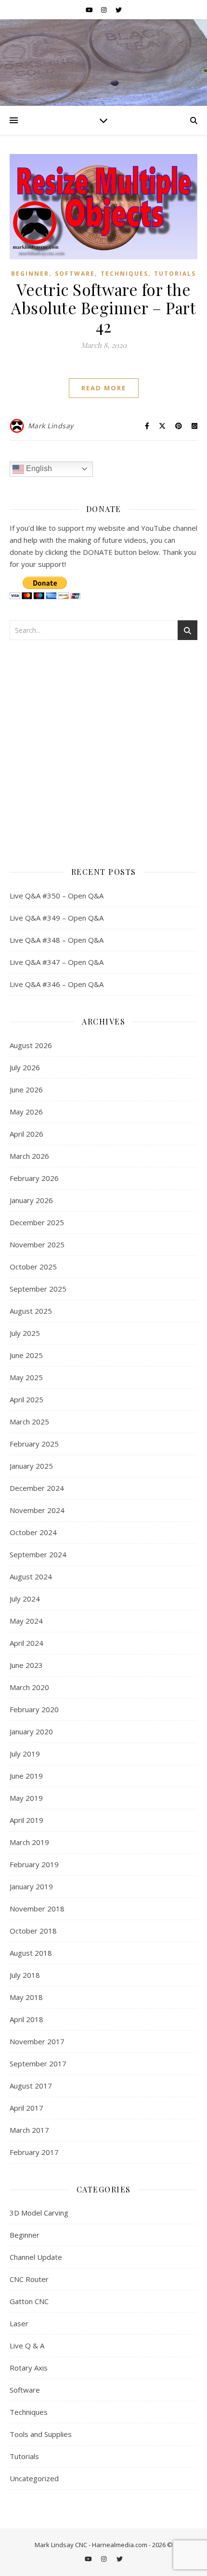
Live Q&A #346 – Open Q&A (57, 984)
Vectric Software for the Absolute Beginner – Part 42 (103, 308)
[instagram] (104, 10)
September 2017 (38, 2063)
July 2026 (25, 1067)
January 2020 (31, 1731)
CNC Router (29, 2279)
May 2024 (26, 1621)
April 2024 (26, 1643)
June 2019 (26, 1776)
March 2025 (29, 1422)
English (38, 468)
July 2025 (25, 1333)
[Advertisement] (103, 750)
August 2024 (31, 1576)
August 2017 (31, 2086)
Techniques (124, 274)
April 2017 (26, 2108)
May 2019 (26, 1798)
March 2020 (29, 1687)
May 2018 (26, 1997)
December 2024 (37, 1488)
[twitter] (119, 10)
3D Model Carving (39, 2213)
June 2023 (26, 1665)
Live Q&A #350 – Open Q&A (57, 896)
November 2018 (37, 1909)
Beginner (30, 274)
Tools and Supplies (41, 2434)
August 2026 (31, 1045)
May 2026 (26, 1112)
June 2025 (26, 1355)
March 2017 (29, 2130)
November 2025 (37, 1244)
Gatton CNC (29, 2301)
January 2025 (31, 1466)
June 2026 (26, 1089)
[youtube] (90, 10)
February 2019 (34, 1864)
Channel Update (36, 2257)
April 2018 (26, 2019)
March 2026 (29, 1156)
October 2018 (33, 1931)
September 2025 (38, 1289)
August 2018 (31, 1953)
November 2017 (37, 2041)
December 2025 (37, 1222)
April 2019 (26, 1820)
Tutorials (175, 274)
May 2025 (26, 1377)
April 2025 (26, 1399)
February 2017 (34, 2152)
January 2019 (31, 1886)
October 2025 (33, 1267)
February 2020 (34, 1709)
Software (75, 274)
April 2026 (26, 1134)
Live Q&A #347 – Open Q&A (57, 962)
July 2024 (25, 1599)
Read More (104, 388)
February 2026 (34, 1178)
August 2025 (31, 1311)
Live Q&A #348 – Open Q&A (57, 940)
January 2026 (31, 1200)
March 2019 (29, 1842)
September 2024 (38, 1554)
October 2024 (33, 1532)
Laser (19, 2323)
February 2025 (34, 1444)
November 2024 (37, 1510)
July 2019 (25, 1754)
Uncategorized (34, 2478)
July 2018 (25, 1975)
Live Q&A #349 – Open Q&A (57, 918)
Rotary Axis (29, 2368)
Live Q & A (27, 2345)
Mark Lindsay (51, 426)
